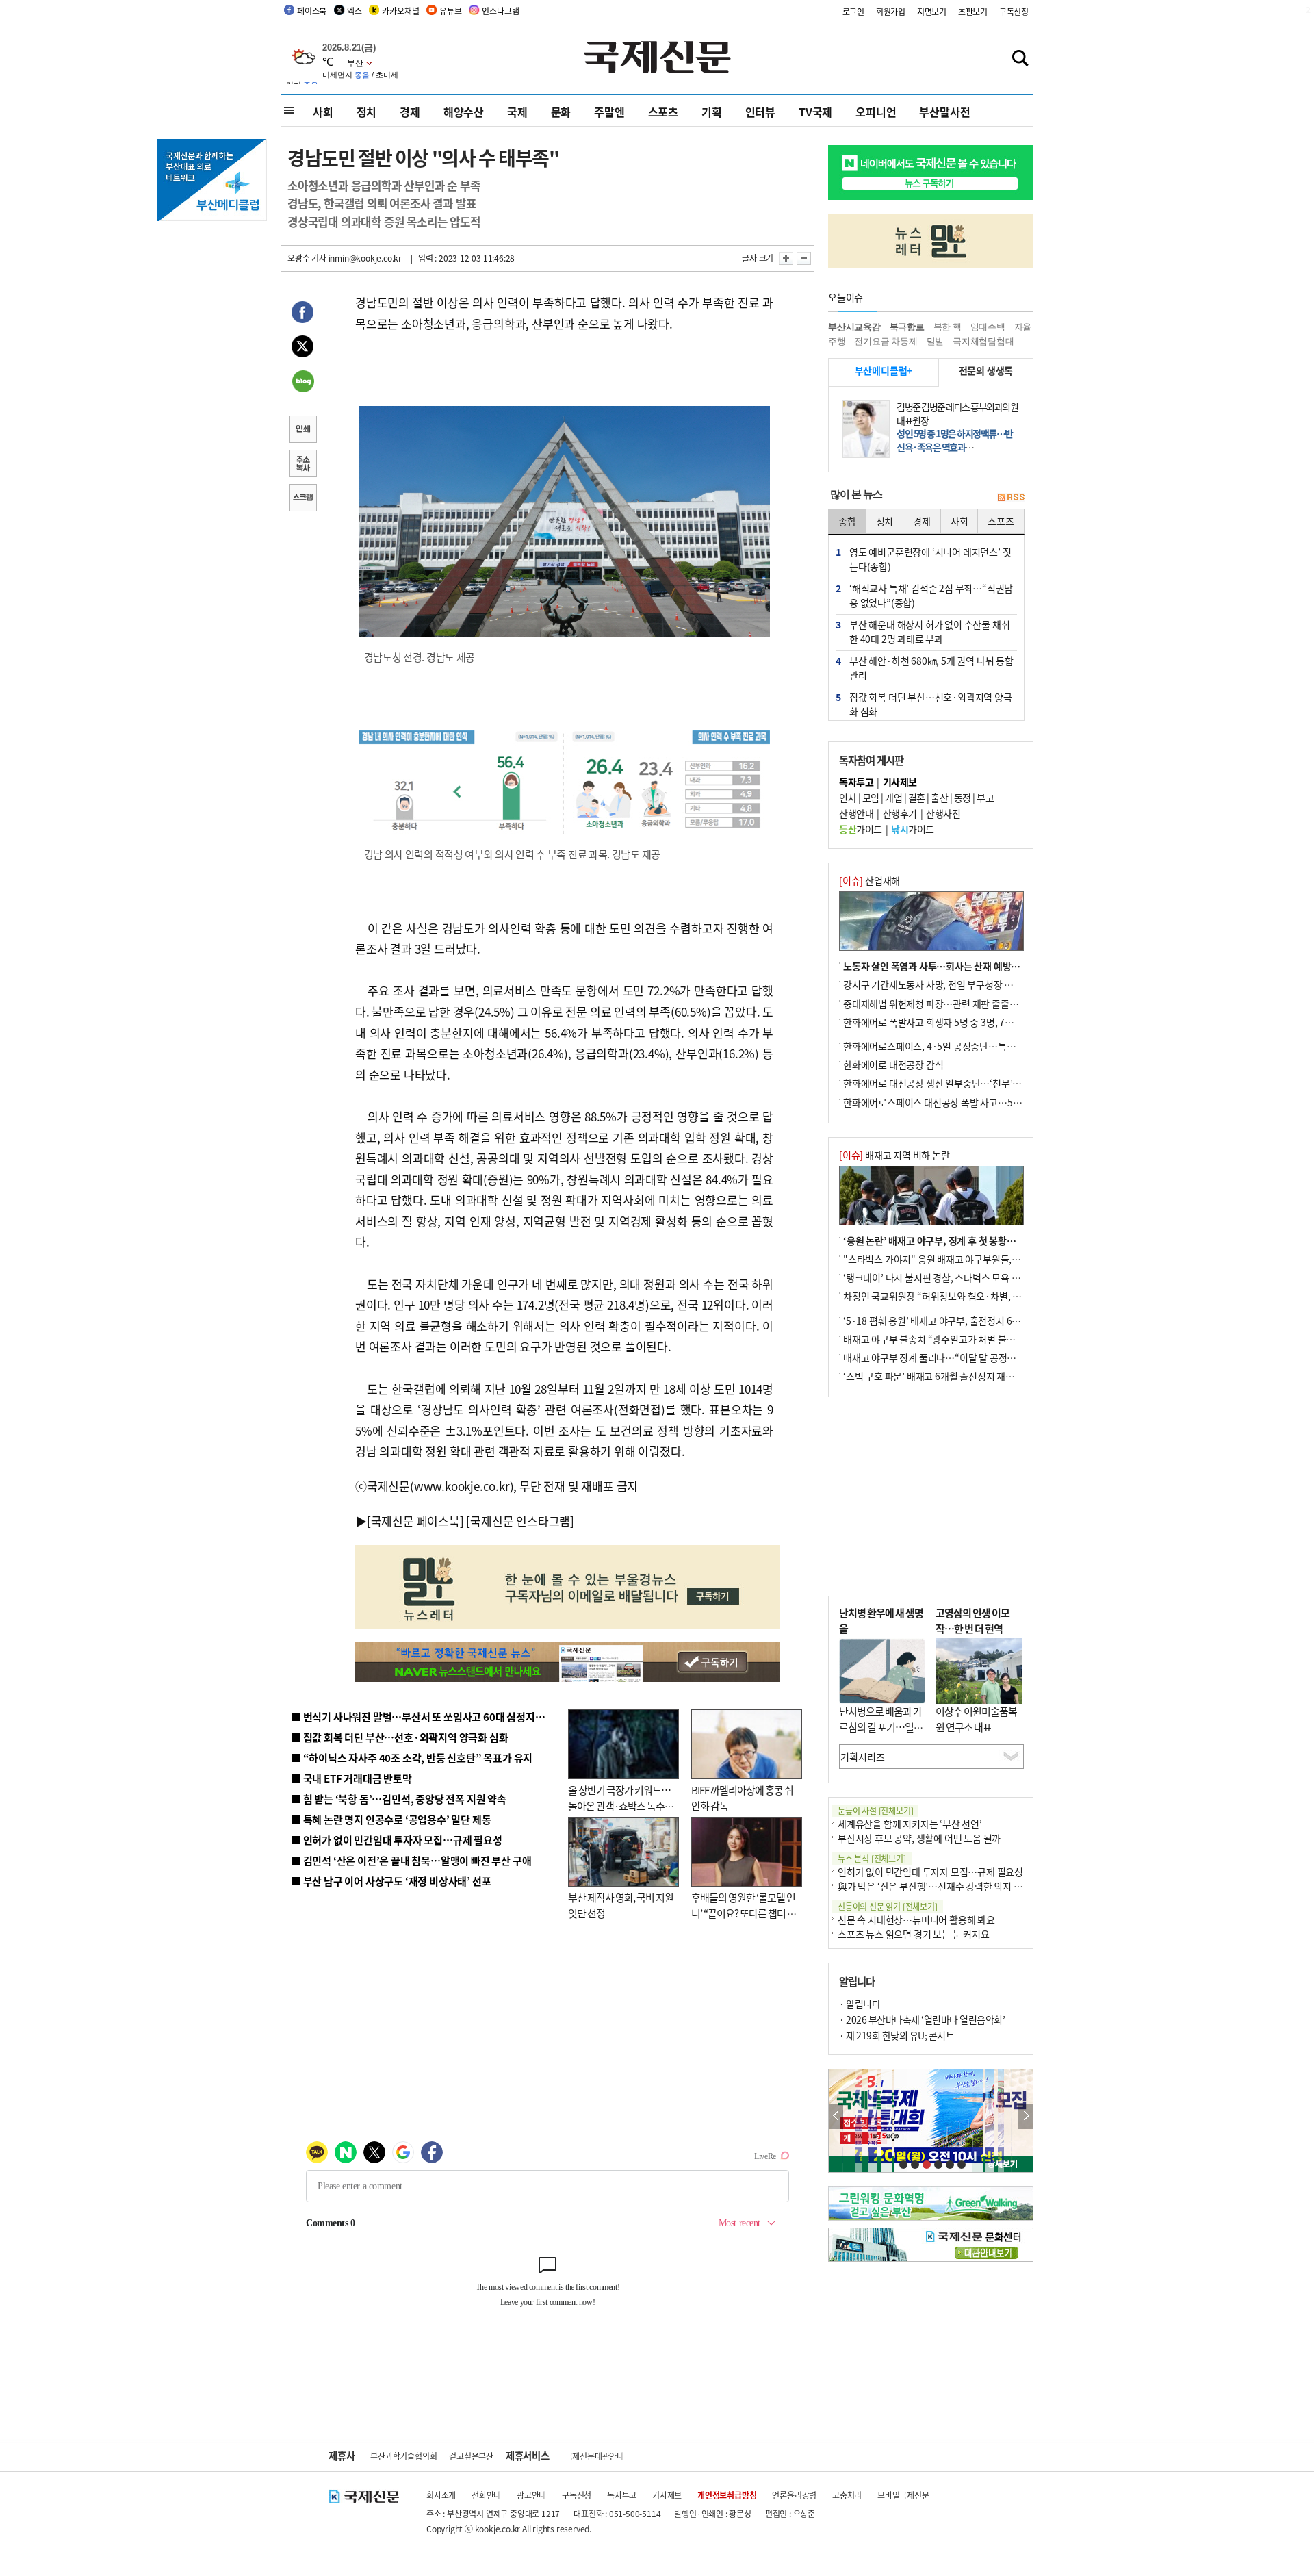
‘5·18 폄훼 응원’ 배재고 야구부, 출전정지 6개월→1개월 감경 (962, 1321)
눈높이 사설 (875, 1810)
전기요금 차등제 (886, 341)
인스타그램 (500, 11)
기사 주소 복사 (302, 465)
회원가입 (891, 11)
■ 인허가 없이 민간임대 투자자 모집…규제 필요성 (397, 1840)
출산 (939, 798)
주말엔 (609, 112)
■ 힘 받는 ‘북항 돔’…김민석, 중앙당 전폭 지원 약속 (399, 1799)
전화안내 (486, 2495)
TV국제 (815, 112)
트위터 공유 (302, 348)
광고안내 (531, 2495)
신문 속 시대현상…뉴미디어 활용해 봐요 (916, 1920)
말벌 (936, 341)
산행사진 (943, 813)
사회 (323, 112)
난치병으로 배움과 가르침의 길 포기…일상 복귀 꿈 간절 (881, 1726)
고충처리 (847, 2495)
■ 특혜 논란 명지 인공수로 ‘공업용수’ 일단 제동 (391, 1819)
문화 (561, 112)
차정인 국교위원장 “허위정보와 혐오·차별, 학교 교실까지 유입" (967, 1296)
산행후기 (900, 813)
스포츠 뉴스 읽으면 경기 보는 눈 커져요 (914, 1934)
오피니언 (876, 112)
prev (836, 2116)
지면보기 (932, 11)
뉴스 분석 (872, 1858)
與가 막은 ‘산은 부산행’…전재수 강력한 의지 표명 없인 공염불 (958, 1886)
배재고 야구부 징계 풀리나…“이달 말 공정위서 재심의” (950, 1357)
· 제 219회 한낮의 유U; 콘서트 (897, 2035)
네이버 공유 (302, 383)
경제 (410, 112)
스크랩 (302, 499)
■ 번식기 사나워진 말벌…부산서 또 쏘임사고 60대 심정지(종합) (426, 1717)
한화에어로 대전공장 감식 (893, 1064)
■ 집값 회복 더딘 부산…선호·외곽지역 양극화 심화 (399, 1737)
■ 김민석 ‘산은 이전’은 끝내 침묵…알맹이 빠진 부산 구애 (411, 1860)
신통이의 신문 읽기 (888, 1906)
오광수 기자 (307, 258)
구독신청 (1014, 11)
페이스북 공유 (302, 314)
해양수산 (464, 112)
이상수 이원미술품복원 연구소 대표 (976, 1719)
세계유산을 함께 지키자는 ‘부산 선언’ (910, 1824)
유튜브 (450, 11)
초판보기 (973, 11)
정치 (367, 112)
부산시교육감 (854, 327)
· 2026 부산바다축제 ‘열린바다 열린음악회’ (922, 2019)
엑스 (355, 11)
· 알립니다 (860, 2004)
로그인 (853, 11)
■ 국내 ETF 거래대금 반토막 (351, 1778)
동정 (963, 798)
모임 (871, 798)
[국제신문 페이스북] (415, 1521)
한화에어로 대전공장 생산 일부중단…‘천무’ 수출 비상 (947, 1083)
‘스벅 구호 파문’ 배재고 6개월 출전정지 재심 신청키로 (947, 1376)
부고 (985, 798)
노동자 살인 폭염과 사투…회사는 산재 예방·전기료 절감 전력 (962, 966)
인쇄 (302, 431)
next (1026, 2116)
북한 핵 (948, 327)
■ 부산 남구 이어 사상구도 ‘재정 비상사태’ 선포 (391, 1881)
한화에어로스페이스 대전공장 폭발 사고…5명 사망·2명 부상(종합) (974, 1102)
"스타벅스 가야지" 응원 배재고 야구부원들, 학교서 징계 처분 (961, 1259)
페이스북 (312, 11)
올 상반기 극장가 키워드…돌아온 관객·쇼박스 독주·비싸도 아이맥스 (619, 1805)
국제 (517, 112)
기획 (712, 112)
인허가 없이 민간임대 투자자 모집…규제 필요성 (930, 1872)
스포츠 (663, 112)
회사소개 (441, 2495)
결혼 (917, 798)
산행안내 (856, 813)
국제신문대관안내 (595, 2456)
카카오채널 (400, 11)
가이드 (861, 829)
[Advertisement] (931, 1496)
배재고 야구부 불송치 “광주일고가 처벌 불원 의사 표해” (951, 1339)
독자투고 (622, 2495)
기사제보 (667, 2495)
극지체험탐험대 (983, 341)
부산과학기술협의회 (403, 2456)
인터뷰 (760, 112)
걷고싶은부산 (471, 2456)
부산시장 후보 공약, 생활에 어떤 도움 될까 (919, 1838)
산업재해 (869, 880)
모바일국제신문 (903, 2495)
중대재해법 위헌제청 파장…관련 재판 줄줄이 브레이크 (949, 1004)
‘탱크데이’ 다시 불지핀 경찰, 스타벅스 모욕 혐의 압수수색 (954, 1277)
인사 (848, 798)
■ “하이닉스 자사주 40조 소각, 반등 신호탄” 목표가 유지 (412, 1758)
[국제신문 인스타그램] (520, 1521)
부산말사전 (944, 112)
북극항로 (907, 327)
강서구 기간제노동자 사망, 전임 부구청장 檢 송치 (938, 984)
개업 (893, 798)
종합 (847, 521)
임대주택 (988, 327)
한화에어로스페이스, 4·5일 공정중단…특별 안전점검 (948, 1046)
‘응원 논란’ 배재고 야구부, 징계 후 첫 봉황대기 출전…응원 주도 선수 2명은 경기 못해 (1008, 1240)
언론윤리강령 (794, 2495)
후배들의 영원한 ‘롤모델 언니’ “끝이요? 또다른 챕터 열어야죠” (744, 1913)
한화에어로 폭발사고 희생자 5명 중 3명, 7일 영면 (938, 1022)
